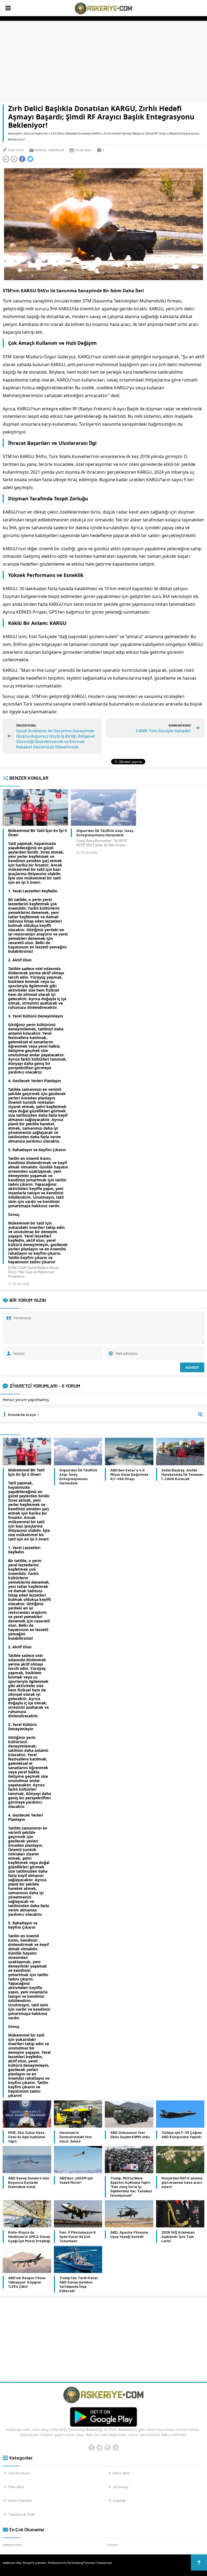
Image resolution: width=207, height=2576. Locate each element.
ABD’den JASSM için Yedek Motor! (76, 2180)
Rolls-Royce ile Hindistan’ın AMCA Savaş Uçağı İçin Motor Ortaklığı (29, 2237)
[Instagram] (108, 2448)
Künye (113, 2545)
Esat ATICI (16, 150)
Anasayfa (15, 133)
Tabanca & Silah (21, 2514)
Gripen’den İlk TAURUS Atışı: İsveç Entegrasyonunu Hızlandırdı (105, 833)
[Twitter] (99, 2448)
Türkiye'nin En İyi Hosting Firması (71, 2563)
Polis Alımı (16, 2487)
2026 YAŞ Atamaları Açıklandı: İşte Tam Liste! (178, 2237)
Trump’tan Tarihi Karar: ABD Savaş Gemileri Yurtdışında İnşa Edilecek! (79, 2284)
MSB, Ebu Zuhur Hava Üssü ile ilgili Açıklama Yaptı (27, 2137)
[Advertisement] (103, 61)
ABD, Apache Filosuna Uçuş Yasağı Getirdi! (129, 2234)
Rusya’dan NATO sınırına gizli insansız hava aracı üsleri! (182, 2182)
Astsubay (121, 2487)
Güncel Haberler (36, 133)
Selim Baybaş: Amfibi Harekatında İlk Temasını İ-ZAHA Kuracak (182, 1474)
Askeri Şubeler (20, 2500)
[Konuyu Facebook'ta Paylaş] (22, 159)
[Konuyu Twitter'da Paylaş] (30, 159)
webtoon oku (12, 2563)
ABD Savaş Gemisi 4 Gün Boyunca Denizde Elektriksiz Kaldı (29, 2182)
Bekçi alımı (121, 2473)
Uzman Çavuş (19, 2473)
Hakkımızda (12, 2545)
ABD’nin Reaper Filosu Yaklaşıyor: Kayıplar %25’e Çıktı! (27, 2282)
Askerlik (119, 2500)
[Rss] (116, 2448)
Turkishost (104, 2563)
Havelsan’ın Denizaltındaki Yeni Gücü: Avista (75, 2137)
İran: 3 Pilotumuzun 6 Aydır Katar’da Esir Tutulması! (77, 2237)
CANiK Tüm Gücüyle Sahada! (163, 730)
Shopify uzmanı (34, 2563)
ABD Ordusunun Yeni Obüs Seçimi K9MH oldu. (130, 2135)
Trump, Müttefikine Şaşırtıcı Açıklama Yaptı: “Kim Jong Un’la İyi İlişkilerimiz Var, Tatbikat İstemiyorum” (131, 2187)
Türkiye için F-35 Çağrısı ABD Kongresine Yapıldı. (182, 2135)
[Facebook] (91, 2448)
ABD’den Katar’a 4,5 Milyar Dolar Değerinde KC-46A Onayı (129, 1474)
